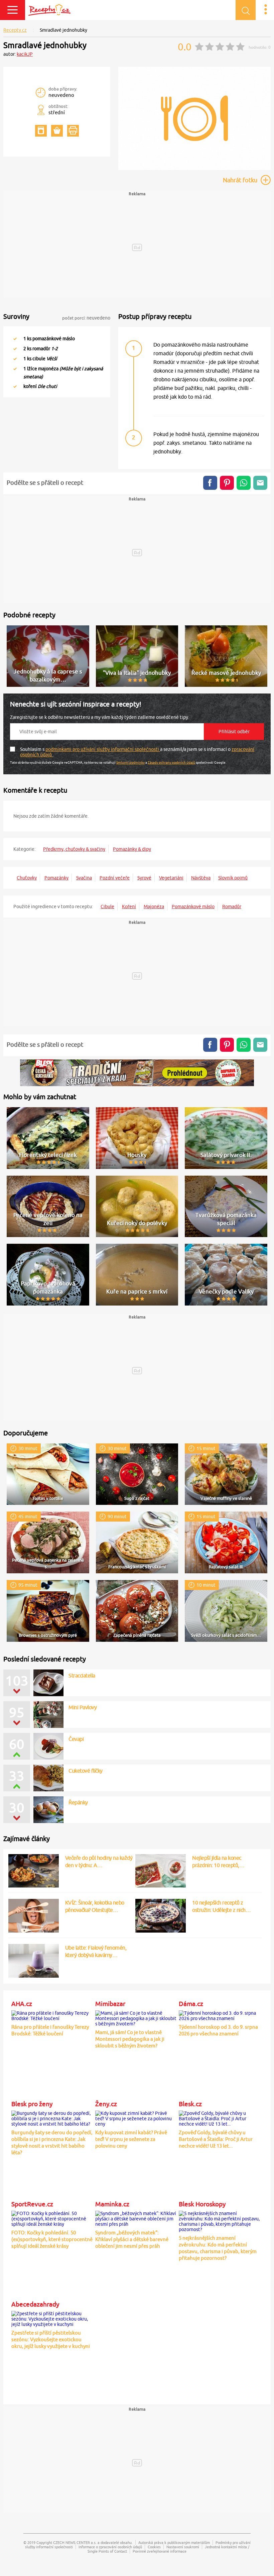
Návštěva (201, 878)
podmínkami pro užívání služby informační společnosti (103, 749)
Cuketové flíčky (86, 1771)
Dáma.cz (191, 2004)
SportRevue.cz (32, 2204)
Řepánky (78, 1802)
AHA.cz (22, 2004)
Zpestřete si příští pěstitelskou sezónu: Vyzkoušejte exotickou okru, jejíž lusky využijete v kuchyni (51, 2339)
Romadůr (232, 907)
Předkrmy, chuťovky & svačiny (74, 849)
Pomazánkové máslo (193, 907)
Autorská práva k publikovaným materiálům (174, 2542)
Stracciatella (82, 1675)
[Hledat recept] (246, 10)
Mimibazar (110, 2004)
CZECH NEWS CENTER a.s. (75, 2542)
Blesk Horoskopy (202, 2204)
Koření (129, 907)
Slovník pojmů (233, 878)
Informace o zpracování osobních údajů (110, 2547)
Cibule (107, 907)
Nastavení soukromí (183, 2547)
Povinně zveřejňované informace (160, 2551)
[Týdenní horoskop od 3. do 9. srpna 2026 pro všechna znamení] (219, 2015)
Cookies (154, 2547)
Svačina (84, 878)
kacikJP (25, 54)
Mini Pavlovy (83, 1707)
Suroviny (16, 316)
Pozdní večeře (115, 878)
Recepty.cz (15, 30)
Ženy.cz (106, 2104)
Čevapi (76, 1739)
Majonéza (154, 907)
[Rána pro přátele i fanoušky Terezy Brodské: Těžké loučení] (52, 2015)
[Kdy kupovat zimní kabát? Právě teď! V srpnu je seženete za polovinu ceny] (136, 2118)
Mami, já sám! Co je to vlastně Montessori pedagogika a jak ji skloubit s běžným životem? (130, 2039)
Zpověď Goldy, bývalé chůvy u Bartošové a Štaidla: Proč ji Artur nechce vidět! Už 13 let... (216, 2139)
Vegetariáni (171, 878)
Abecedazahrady (35, 2304)
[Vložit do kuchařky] (41, 131)
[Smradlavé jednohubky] (194, 169)
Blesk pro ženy (32, 2104)
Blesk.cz (190, 2104)
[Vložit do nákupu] (57, 131)
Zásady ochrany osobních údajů (171, 762)
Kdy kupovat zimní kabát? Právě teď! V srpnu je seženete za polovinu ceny (131, 2139)
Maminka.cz (112, 2204)
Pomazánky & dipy (132, 849)
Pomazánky (56, 878)
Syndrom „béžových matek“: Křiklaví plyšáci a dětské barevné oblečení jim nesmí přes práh (132, 2239)
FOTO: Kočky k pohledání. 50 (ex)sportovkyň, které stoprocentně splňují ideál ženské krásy (52, 2239)
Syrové (144, 878)
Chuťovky (27, 878)
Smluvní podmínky (130, 762)
